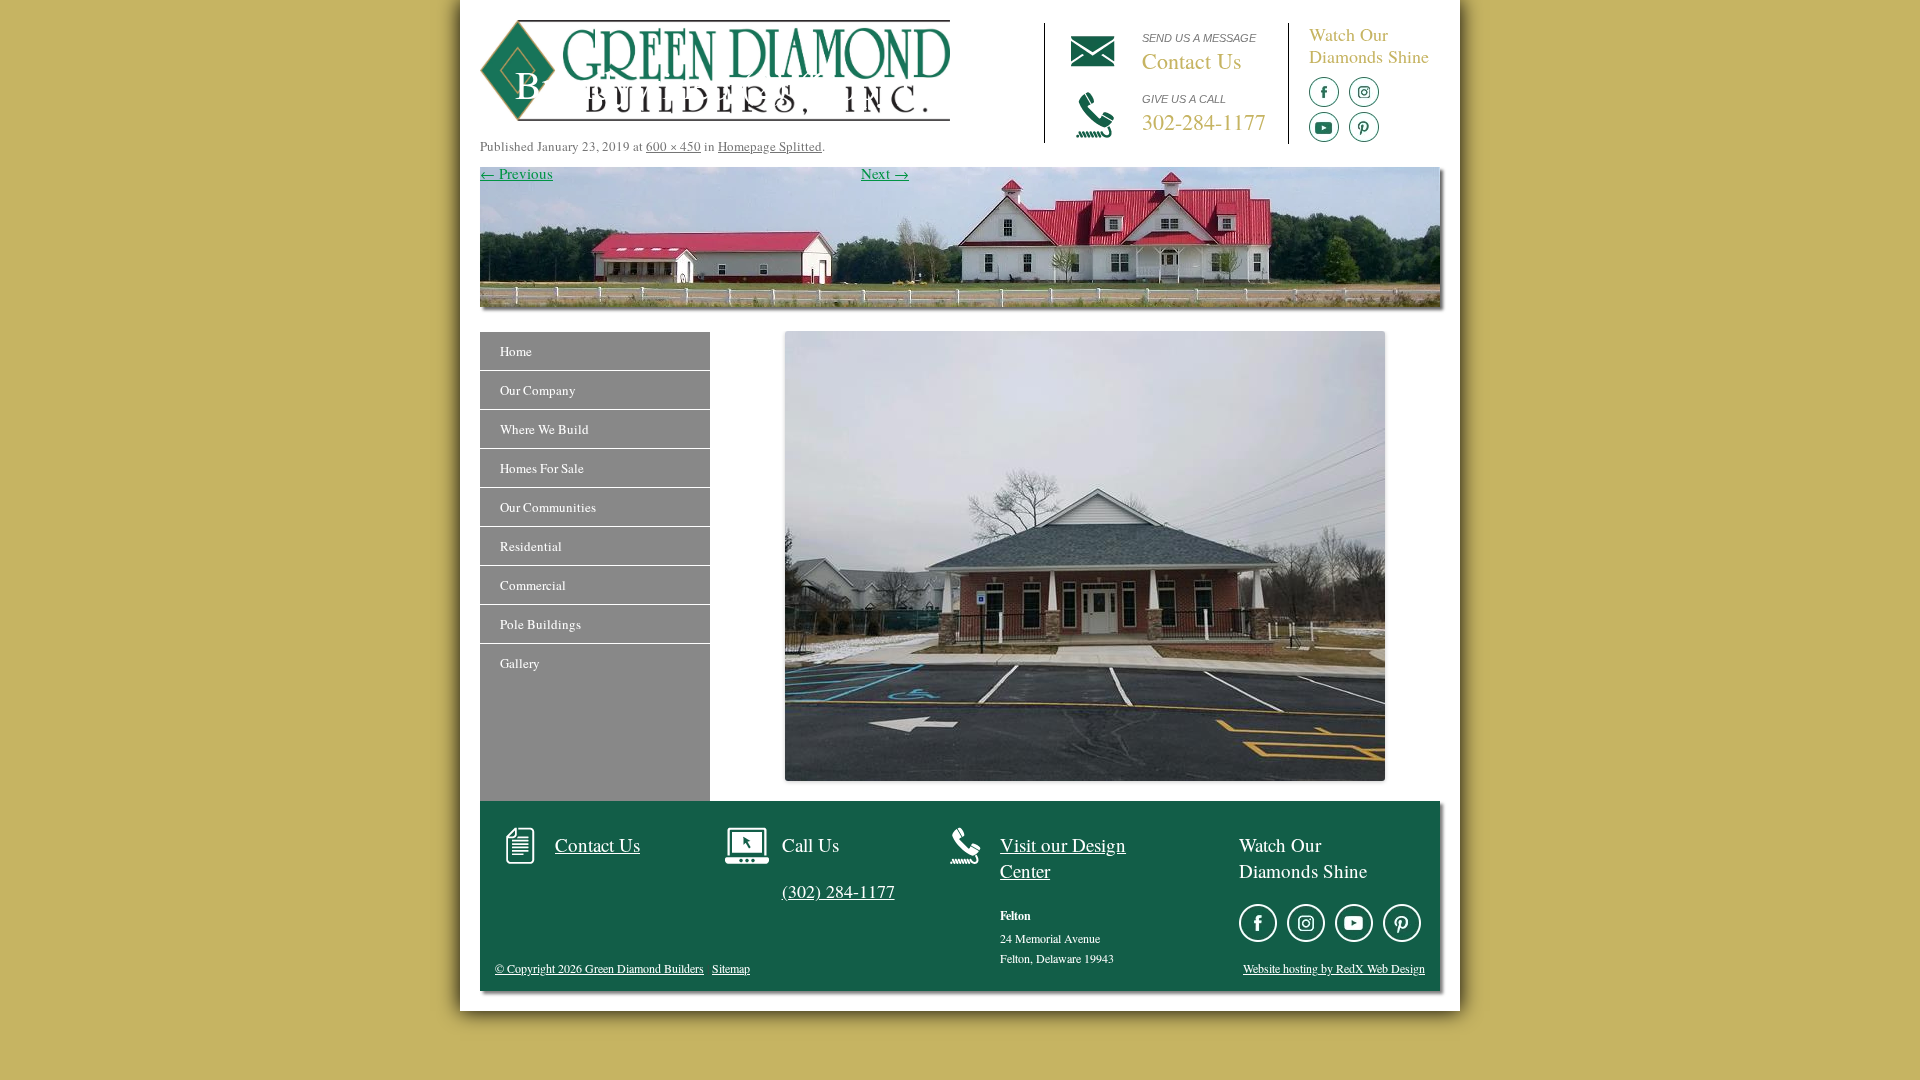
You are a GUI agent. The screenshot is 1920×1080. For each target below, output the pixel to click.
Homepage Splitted (770, 146)
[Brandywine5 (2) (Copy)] (1085, 556)
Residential (531, 546)
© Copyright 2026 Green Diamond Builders (599, 968)
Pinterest (1364, 127)
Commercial (533, 585)
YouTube (1324, 127)
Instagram (1364, 92)
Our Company (538, 390)
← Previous (516, 173)
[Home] (715, 115)
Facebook (1324, 92)
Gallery (520, 663)
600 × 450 (673, 146)
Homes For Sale (542, 468)
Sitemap (731, 968)
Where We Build (544, 429)
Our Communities (548, 507)
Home (516, 351)
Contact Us (597, 844)
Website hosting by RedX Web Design (1334, 968)
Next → (885, 173)
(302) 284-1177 (838, 891)
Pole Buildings (540, 624)
